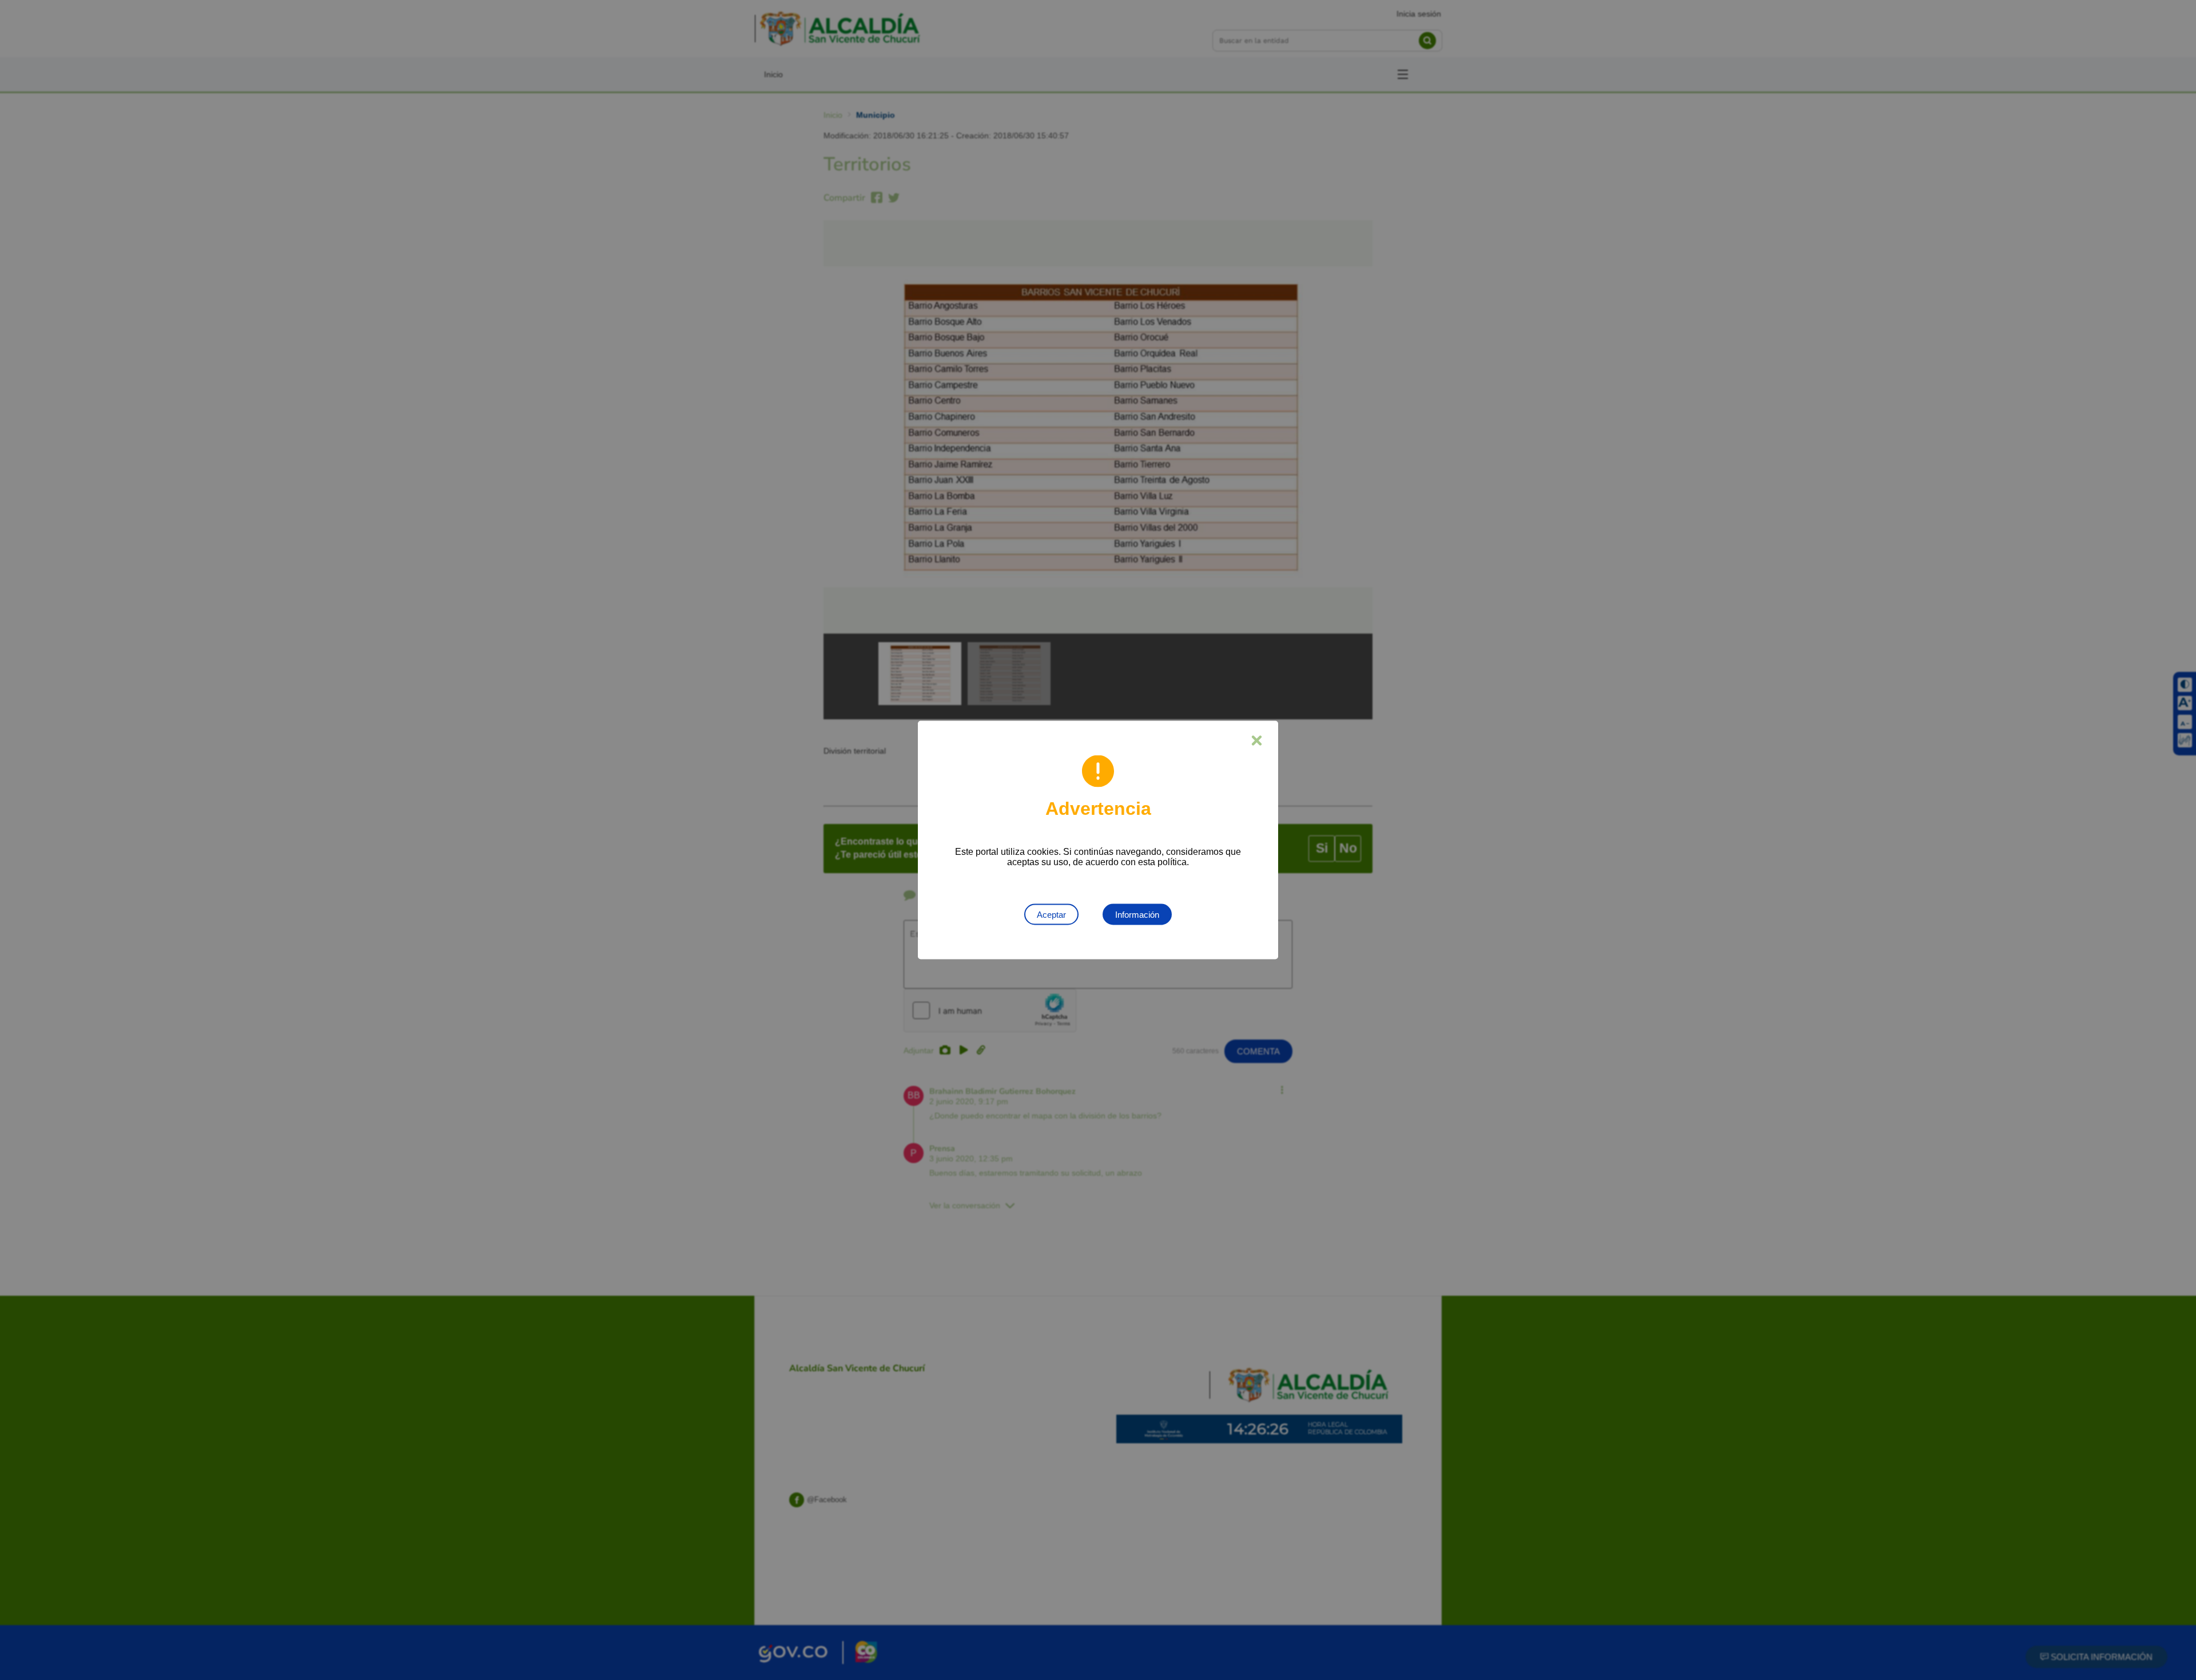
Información (1137, 915)
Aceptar (1051, 915)
